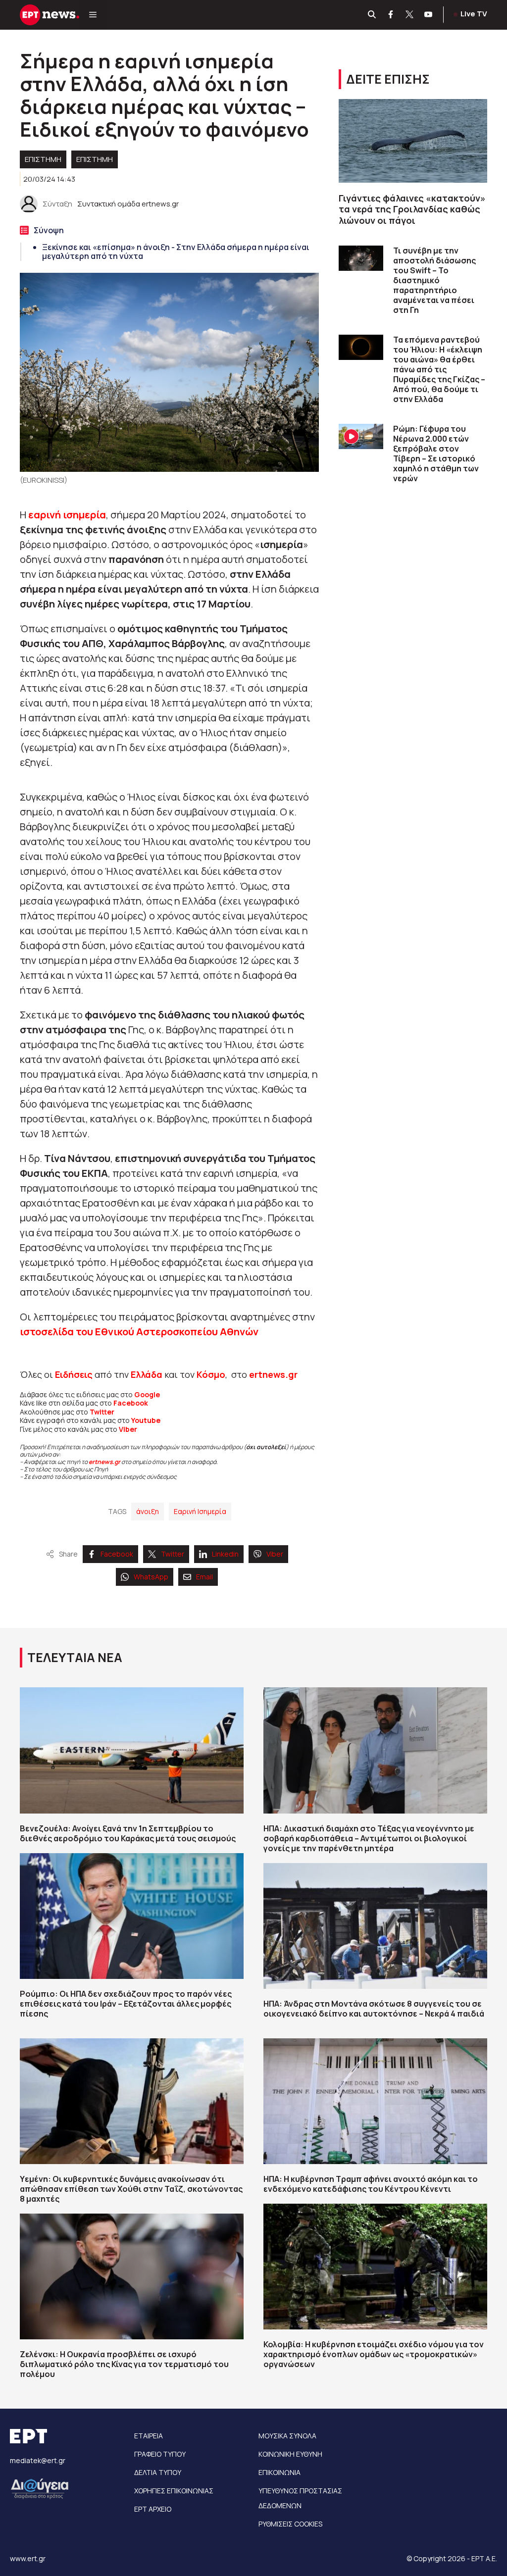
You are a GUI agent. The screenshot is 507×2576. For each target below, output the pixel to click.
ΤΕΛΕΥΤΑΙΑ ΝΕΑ (75, 1657)
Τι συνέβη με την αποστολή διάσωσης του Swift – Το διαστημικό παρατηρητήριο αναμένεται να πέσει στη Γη (434, 280)
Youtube (146, 1420)
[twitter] (410, 15)
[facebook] (391, 15)
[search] (372, 15)
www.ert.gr (28, 2558)
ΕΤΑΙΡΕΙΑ (149, 2436)
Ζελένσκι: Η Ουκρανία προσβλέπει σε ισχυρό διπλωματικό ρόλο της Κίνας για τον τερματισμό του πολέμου (124, 2364)
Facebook (131, 1403)
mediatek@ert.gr (38, 2460)
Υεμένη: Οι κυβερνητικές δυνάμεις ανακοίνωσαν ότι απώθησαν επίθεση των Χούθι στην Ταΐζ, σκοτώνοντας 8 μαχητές (131, 2189)
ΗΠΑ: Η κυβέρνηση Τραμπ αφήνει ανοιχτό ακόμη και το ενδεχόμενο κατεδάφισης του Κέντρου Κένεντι (371, 2184)
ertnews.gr (104, 1462)
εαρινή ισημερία (67, 515)
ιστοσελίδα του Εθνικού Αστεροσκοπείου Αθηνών (139, 1332)
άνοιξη (148, 1511)
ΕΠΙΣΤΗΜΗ (95, 159)
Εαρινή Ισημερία (200, 1511)
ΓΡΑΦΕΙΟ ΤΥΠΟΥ (160, 2454)
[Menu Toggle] (93, 15)
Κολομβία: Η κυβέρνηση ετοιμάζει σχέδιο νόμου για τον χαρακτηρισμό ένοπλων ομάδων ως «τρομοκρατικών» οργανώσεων (374, 2354)
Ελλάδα (147, 1374)
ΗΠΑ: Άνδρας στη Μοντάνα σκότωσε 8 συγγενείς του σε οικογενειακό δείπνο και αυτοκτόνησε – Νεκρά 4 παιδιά (374, 2009)
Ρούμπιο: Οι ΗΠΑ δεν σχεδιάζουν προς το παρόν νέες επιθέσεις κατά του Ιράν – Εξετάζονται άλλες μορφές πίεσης (126, 2004)
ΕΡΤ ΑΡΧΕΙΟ (153, 2509)
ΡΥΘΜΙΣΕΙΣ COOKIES (290, 2524)
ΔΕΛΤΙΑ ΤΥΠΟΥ (158, 2472)
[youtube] (429, 15)
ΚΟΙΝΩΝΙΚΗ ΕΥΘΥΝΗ (290, 2454)
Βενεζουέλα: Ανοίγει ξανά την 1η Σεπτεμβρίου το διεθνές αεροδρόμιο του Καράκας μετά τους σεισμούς (128, 1833)
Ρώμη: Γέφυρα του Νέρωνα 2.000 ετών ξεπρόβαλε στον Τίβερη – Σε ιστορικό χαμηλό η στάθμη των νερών (436, 454)
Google (147, 1394)
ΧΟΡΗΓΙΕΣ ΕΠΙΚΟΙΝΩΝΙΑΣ (174, 2491)
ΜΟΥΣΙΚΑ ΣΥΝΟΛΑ (287, 2436)
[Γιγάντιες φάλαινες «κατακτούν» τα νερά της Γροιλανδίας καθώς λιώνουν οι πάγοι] (413, 141)
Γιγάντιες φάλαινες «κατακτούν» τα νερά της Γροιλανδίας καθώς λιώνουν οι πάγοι (412, 209)
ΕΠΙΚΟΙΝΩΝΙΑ (279, 2472)
